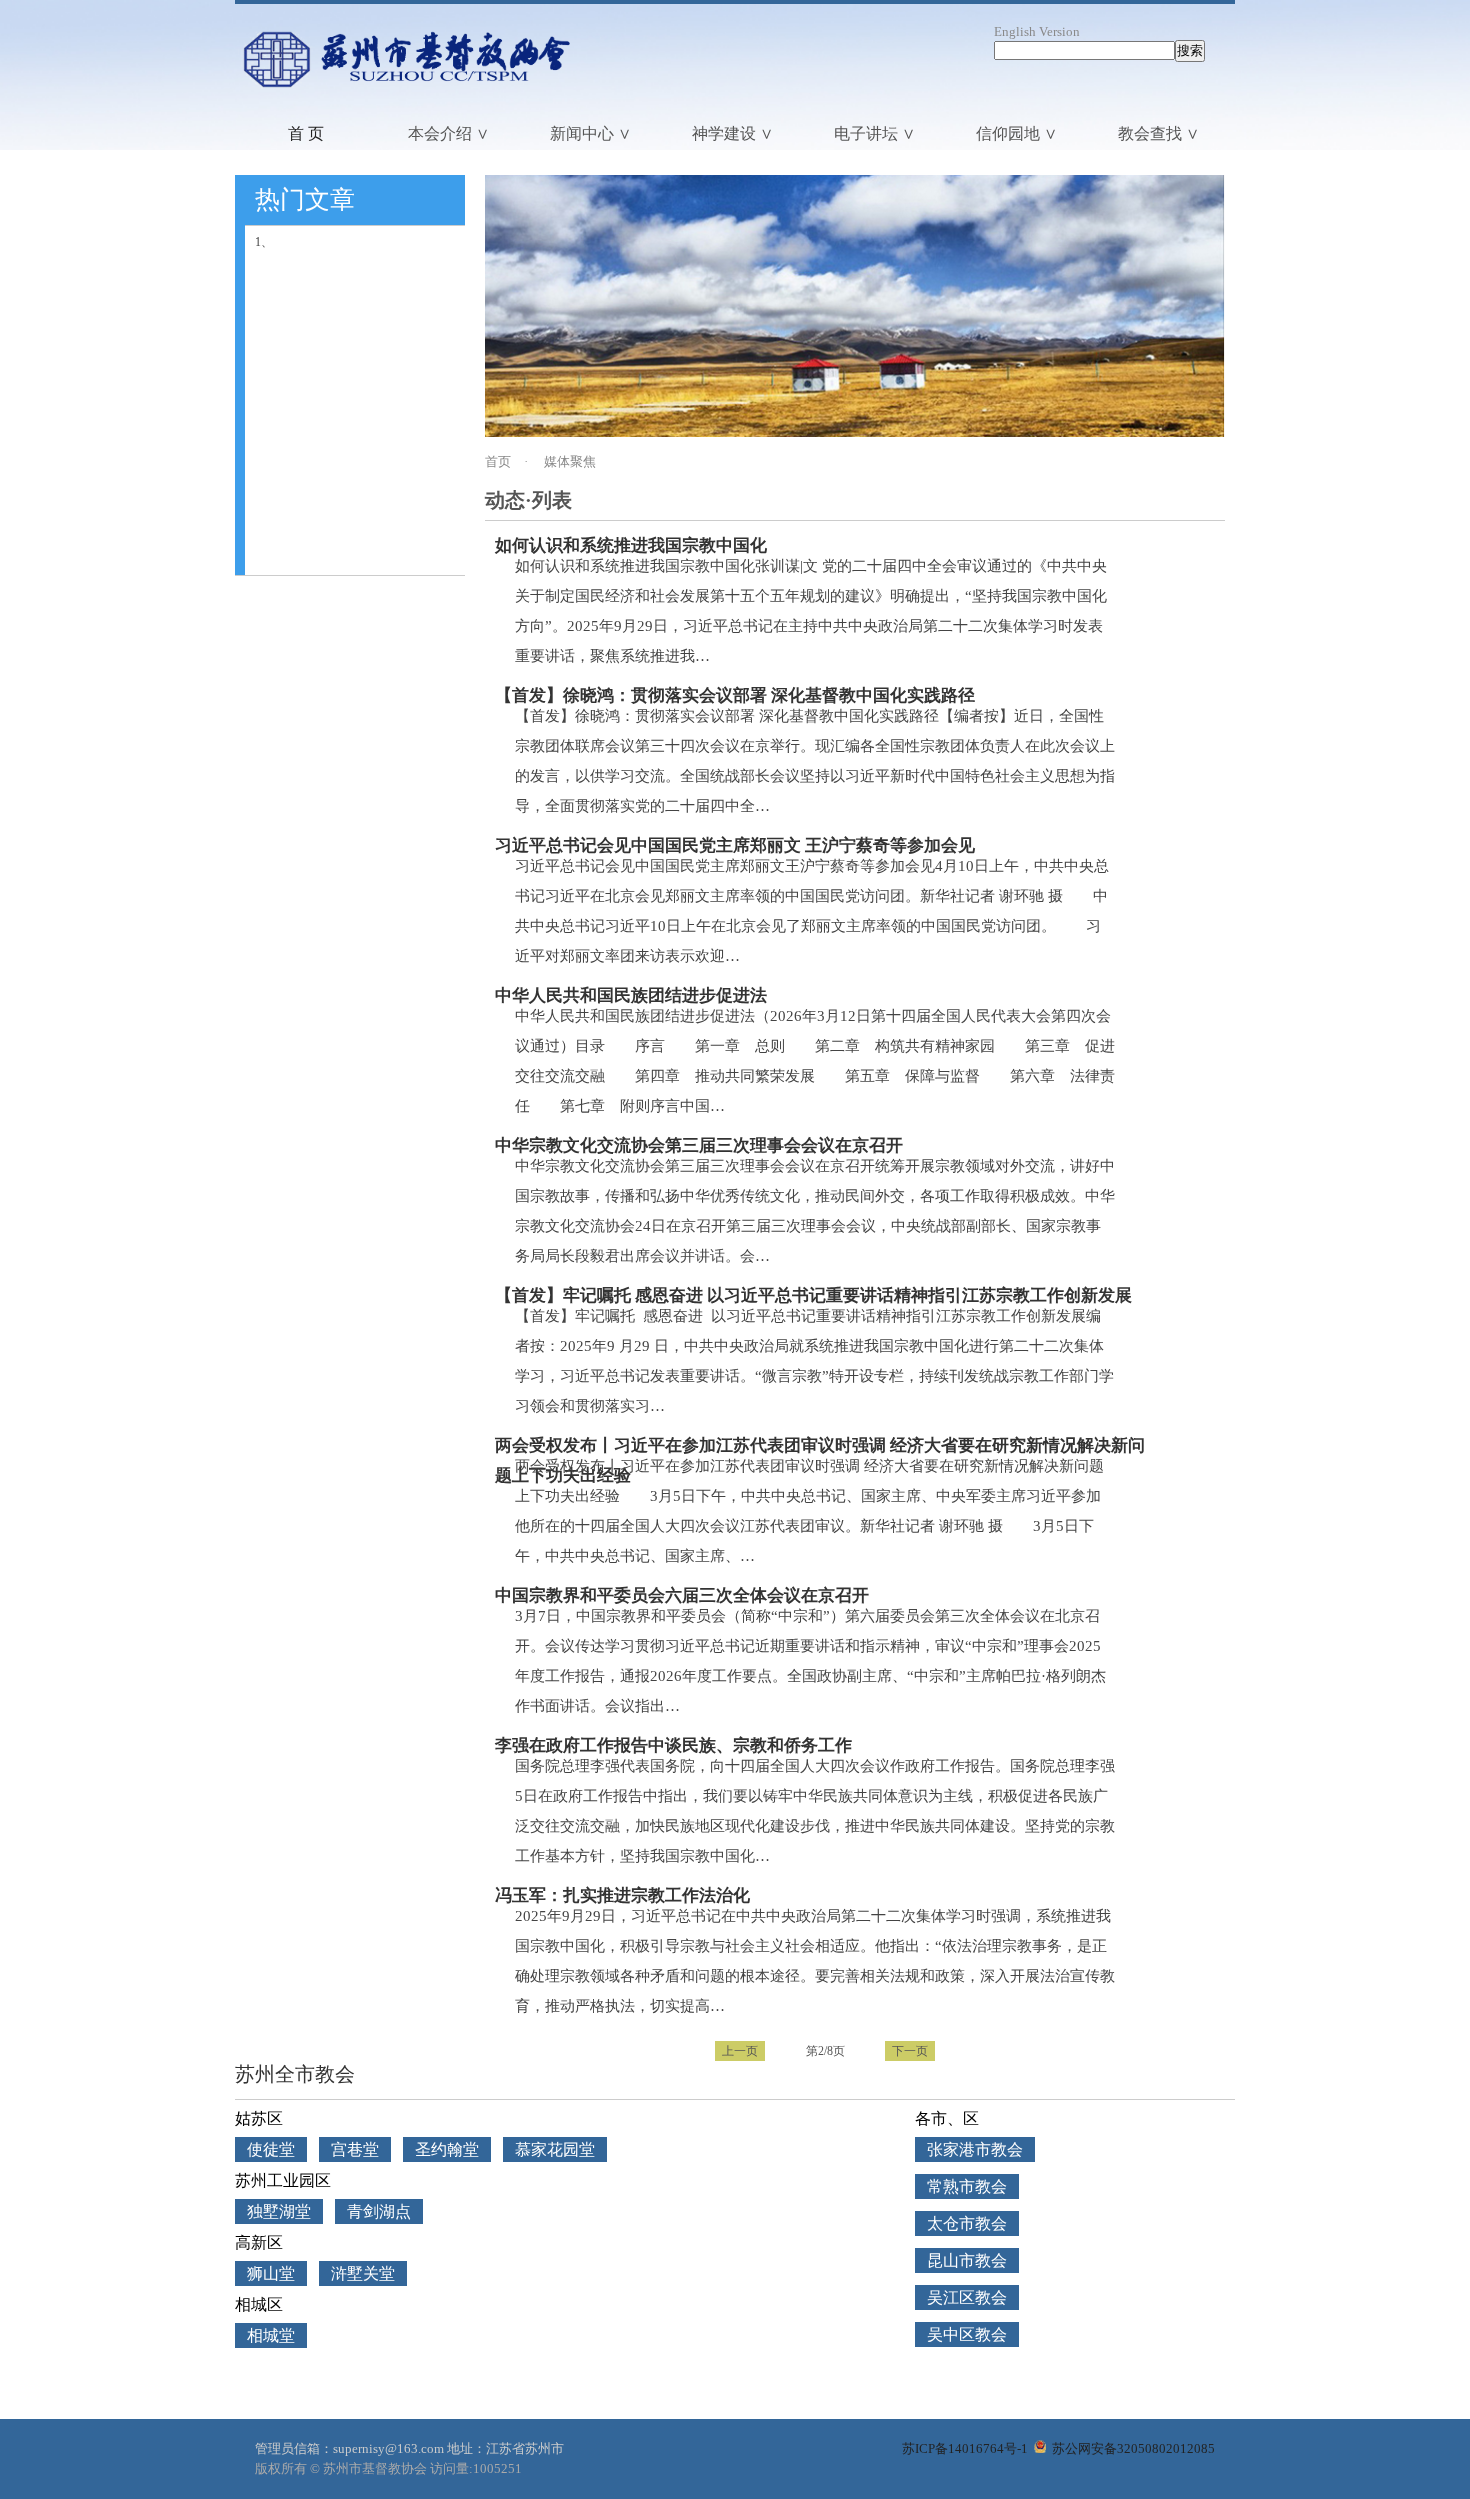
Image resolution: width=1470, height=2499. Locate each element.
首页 (498, 461)
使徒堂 (271, 2149)
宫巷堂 (355, 2149)
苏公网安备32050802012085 (1132, 2448)
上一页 (740, 2051)
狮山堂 (271, 2273)
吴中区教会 (967, 2334)
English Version (1037, 31)
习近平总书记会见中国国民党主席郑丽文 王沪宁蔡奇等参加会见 (735, 845)
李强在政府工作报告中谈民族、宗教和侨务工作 (673, 1745)
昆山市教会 (967, 2260)
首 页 (306, 133)
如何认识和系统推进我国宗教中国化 (631, 545)
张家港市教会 (975, 2149)
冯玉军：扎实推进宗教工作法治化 (622, 1895)
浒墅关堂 (363, 2273)
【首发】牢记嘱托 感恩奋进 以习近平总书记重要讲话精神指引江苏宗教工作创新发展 (813, 1295)
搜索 (1190, 50)
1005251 (497, 2468)
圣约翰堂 (447, 2149)
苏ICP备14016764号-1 (965, 2448)
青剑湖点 (379, 2211)
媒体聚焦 (570, 461)
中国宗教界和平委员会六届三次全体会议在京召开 (682, 1595)
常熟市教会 (967, 2186)
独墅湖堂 (279, 2211)
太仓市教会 (967, 2223)
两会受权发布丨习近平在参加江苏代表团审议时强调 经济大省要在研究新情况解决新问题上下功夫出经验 (820, 1448)
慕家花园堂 (555, 2149)
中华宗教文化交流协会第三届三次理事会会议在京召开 (699, 1145)
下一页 (910, 2051)
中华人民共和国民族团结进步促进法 (631, 995)
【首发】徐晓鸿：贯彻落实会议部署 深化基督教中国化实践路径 (735, 695)
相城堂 (271, 2335)
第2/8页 (825, 2051)
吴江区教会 (967, 2297)
